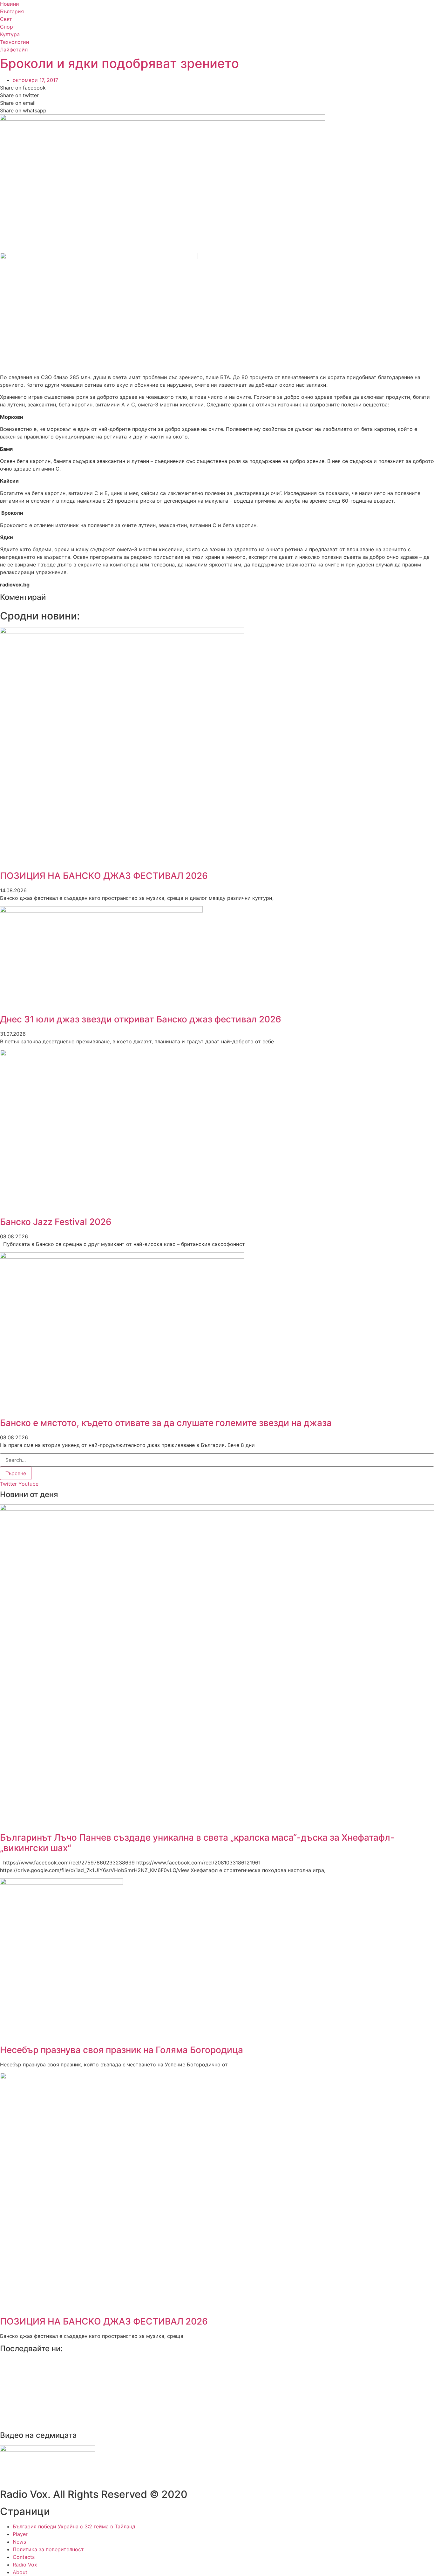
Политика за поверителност (48, 2549)
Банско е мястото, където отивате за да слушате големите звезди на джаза (166, 1423)
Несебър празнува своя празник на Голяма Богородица (122, 2050)
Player (20, 2534)
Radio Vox (25, 2565)
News (19, 2542)
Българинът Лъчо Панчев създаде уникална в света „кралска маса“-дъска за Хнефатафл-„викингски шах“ (197, 1843)
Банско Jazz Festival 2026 (56, 1222)
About (20, 2572)
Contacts (24, 2557)
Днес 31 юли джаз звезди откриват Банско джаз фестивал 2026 (141, 1019)
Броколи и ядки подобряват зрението (119, 63)
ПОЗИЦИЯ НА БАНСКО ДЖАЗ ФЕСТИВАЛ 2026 (104, 876)
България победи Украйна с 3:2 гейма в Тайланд (74, 2526)
